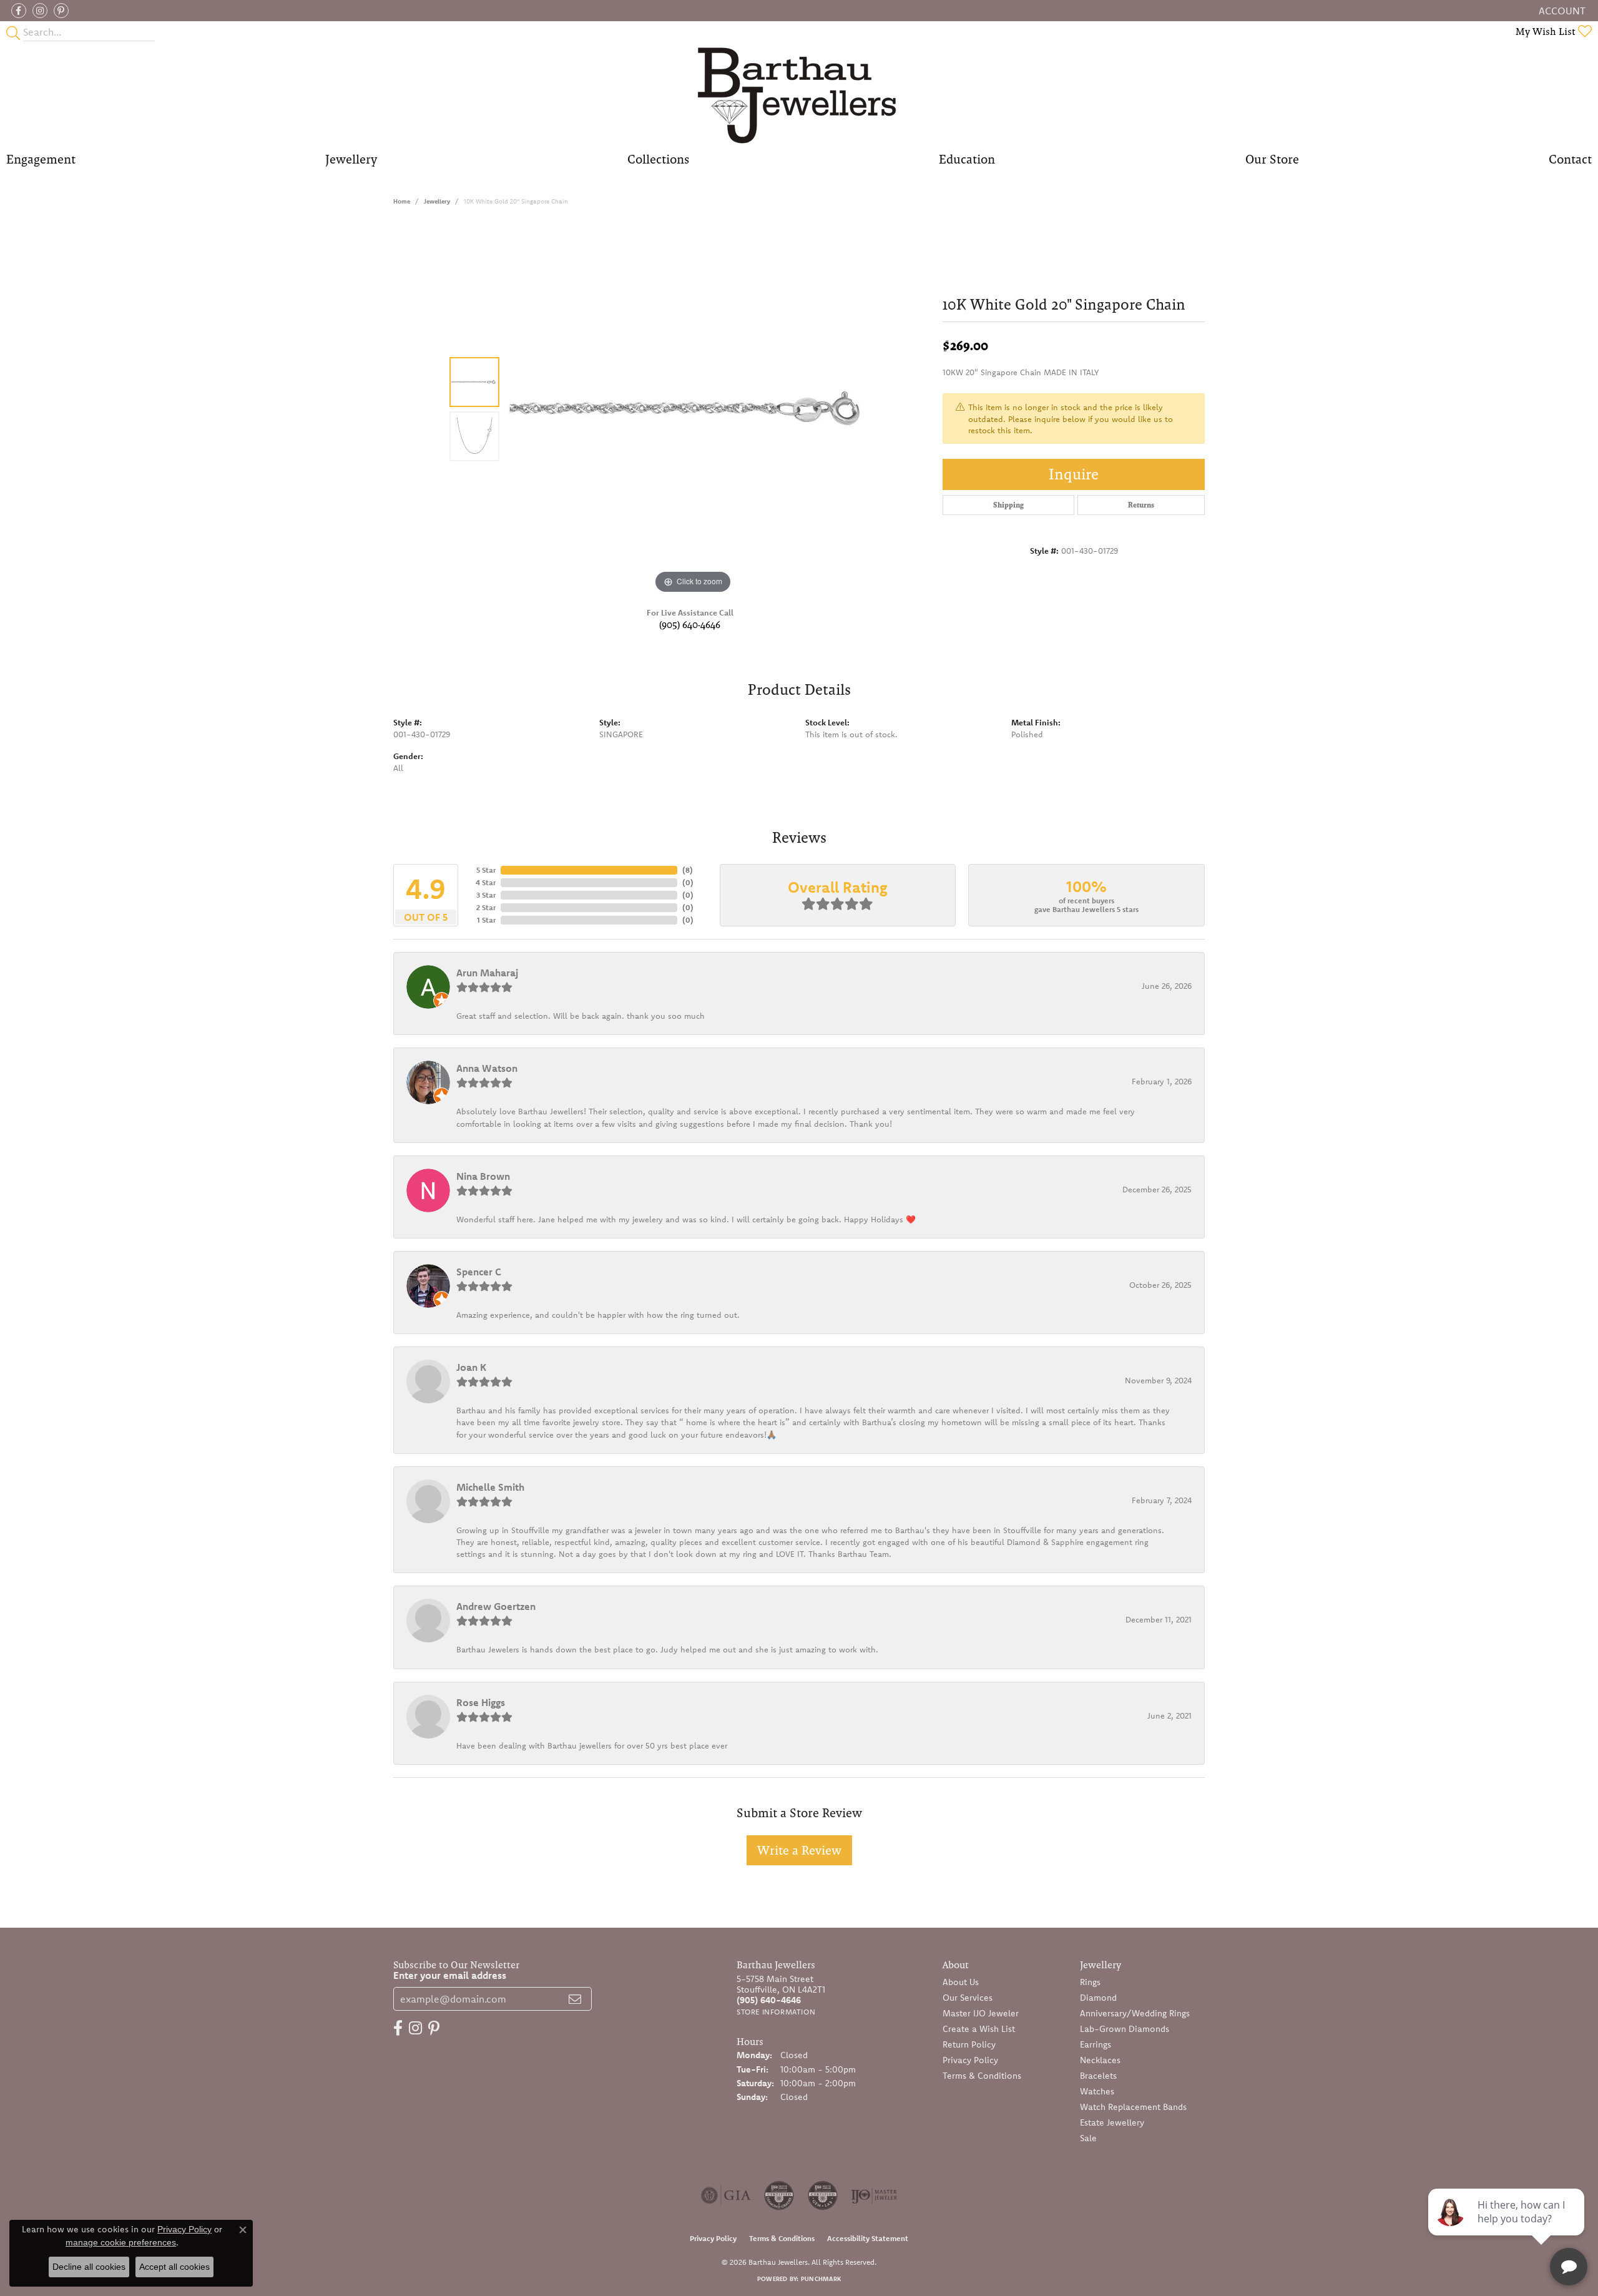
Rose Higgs (481, 1702)
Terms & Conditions (982, 2076)
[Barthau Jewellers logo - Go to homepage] (799, 95)
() (688, 870)
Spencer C (479, 1272)
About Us (961, 1982)
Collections (658, 159)
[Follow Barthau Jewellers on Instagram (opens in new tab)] (40, 11)
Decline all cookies (89, 2267)
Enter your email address (450, 1975)
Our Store (1272, 159)
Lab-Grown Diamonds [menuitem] (1125, 2029)
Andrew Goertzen (496, 1606)
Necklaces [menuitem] (1100, 2060)
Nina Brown (483, 1176)
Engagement (41, 159)
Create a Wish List (979, 2029)
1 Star (486, 920)
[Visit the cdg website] (779, 2195)
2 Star (486, 907)
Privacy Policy (970, 2060)
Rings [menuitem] (1090, 1982)
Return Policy (969, 2044)
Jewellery (351, 159)
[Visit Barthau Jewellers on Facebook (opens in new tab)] (19, 11)
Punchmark (821, 2279)
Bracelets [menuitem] (1098, 2076)
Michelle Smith (490, 1487)
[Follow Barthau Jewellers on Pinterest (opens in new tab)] (61, 11)
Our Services (968, 1998)
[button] (1561, 11)
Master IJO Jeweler (981, 2013)
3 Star (486, 895)
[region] (693, 410)
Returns (1141, 505)
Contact (1570, 159)
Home (402, 201)
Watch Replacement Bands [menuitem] (1133, 2107)
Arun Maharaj (487, 973)
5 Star (486, 870)
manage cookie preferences (121, 2242)
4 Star (486, 882)
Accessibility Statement (868, 2238)
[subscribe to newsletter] (575, 1999)
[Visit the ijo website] (874, 2195)
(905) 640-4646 (690, 625)
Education (967, 159)
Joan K (471, 1367)
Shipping (1008, 505)
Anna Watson (487, 1068)
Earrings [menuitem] (1096, 2044)
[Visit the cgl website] (823, 2195)
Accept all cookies (174, 2267)
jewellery (437, 201)
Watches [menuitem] (1097, 2091)
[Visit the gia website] (726, 2195)
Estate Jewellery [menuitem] (1112, 2122)
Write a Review (799, 1850)
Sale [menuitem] (1088, 2138)
